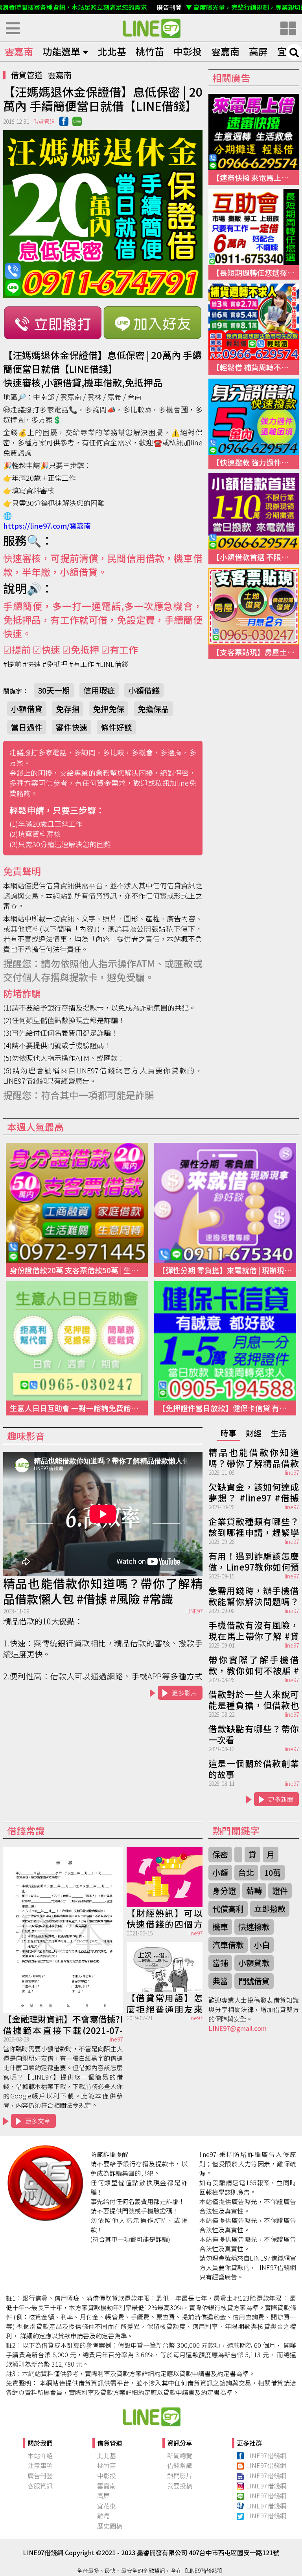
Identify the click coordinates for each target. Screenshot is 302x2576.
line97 (292, 1472)
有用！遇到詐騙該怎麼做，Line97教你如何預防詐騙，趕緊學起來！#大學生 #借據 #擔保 (254, 1561)
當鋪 (220, 1963)
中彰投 (188, 51)
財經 (254, 1433)
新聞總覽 (180, 2455)
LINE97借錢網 (266, 2455)
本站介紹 (40, 2455)
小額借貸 (27, 709)
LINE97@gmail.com (238, 2028)
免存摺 (68, 709)
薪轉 (254, 1890)
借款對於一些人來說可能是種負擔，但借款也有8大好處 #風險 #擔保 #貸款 (254, 1699)
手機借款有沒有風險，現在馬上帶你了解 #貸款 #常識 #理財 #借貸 (254, 1630)
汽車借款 (228, 1945)
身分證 (224, 1890)
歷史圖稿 (110, 2526)
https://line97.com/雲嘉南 (47, 525)
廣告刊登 (40, 2475)
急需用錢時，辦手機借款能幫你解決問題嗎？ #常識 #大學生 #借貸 (254, 1595)
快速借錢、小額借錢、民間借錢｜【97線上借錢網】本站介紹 (151, 2417)
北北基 (112, 51)
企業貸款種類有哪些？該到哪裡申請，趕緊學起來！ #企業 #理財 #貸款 (254, 1526)
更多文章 (38, 2121)
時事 (228, 1433)
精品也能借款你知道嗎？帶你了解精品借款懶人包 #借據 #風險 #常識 (103, 1591)
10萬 (273, 1872)
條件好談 (116, 727)
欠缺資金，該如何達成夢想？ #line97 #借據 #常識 (254, 1492)
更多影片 (184, 1693)
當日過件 (27, 727)
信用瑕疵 (99, 690)
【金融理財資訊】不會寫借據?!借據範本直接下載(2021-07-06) (63, 2024)
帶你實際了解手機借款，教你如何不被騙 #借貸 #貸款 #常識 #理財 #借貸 (254, 1664)
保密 (220, 1854)
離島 (103, 2516)
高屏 (258, 51)
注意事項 (40, 2465)
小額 (220, 1872)
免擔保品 (153, 709)
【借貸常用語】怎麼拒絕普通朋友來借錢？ (165, 2003)
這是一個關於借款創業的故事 (254, 1768)
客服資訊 (40, 2486)
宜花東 (107, 2506)
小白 (262, 1945)
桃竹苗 (150, 51)
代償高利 (228, 1909)
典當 (220, 1981)
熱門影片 (180, 2475)
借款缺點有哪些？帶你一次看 (254, 1734)
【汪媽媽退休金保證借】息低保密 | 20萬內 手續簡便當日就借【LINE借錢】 (151, 28)
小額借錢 (144, 690)
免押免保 (109, 709)
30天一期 (54, 690)
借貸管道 (27, 75)
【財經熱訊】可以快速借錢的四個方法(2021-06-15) (165, 1918)
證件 (280, 1890)
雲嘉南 (19, 51)
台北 (246, 1872)
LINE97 (194, 1611)
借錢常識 (180, 2465)
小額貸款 (254, 1963)
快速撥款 (254, 1927)
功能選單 (61, 51)
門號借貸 (254, 1981)
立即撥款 (270, 1909)
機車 (220, 1927)
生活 (279, 1433)
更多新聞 (281, 1799)
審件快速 (72, 727)
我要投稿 (180, 2486)
